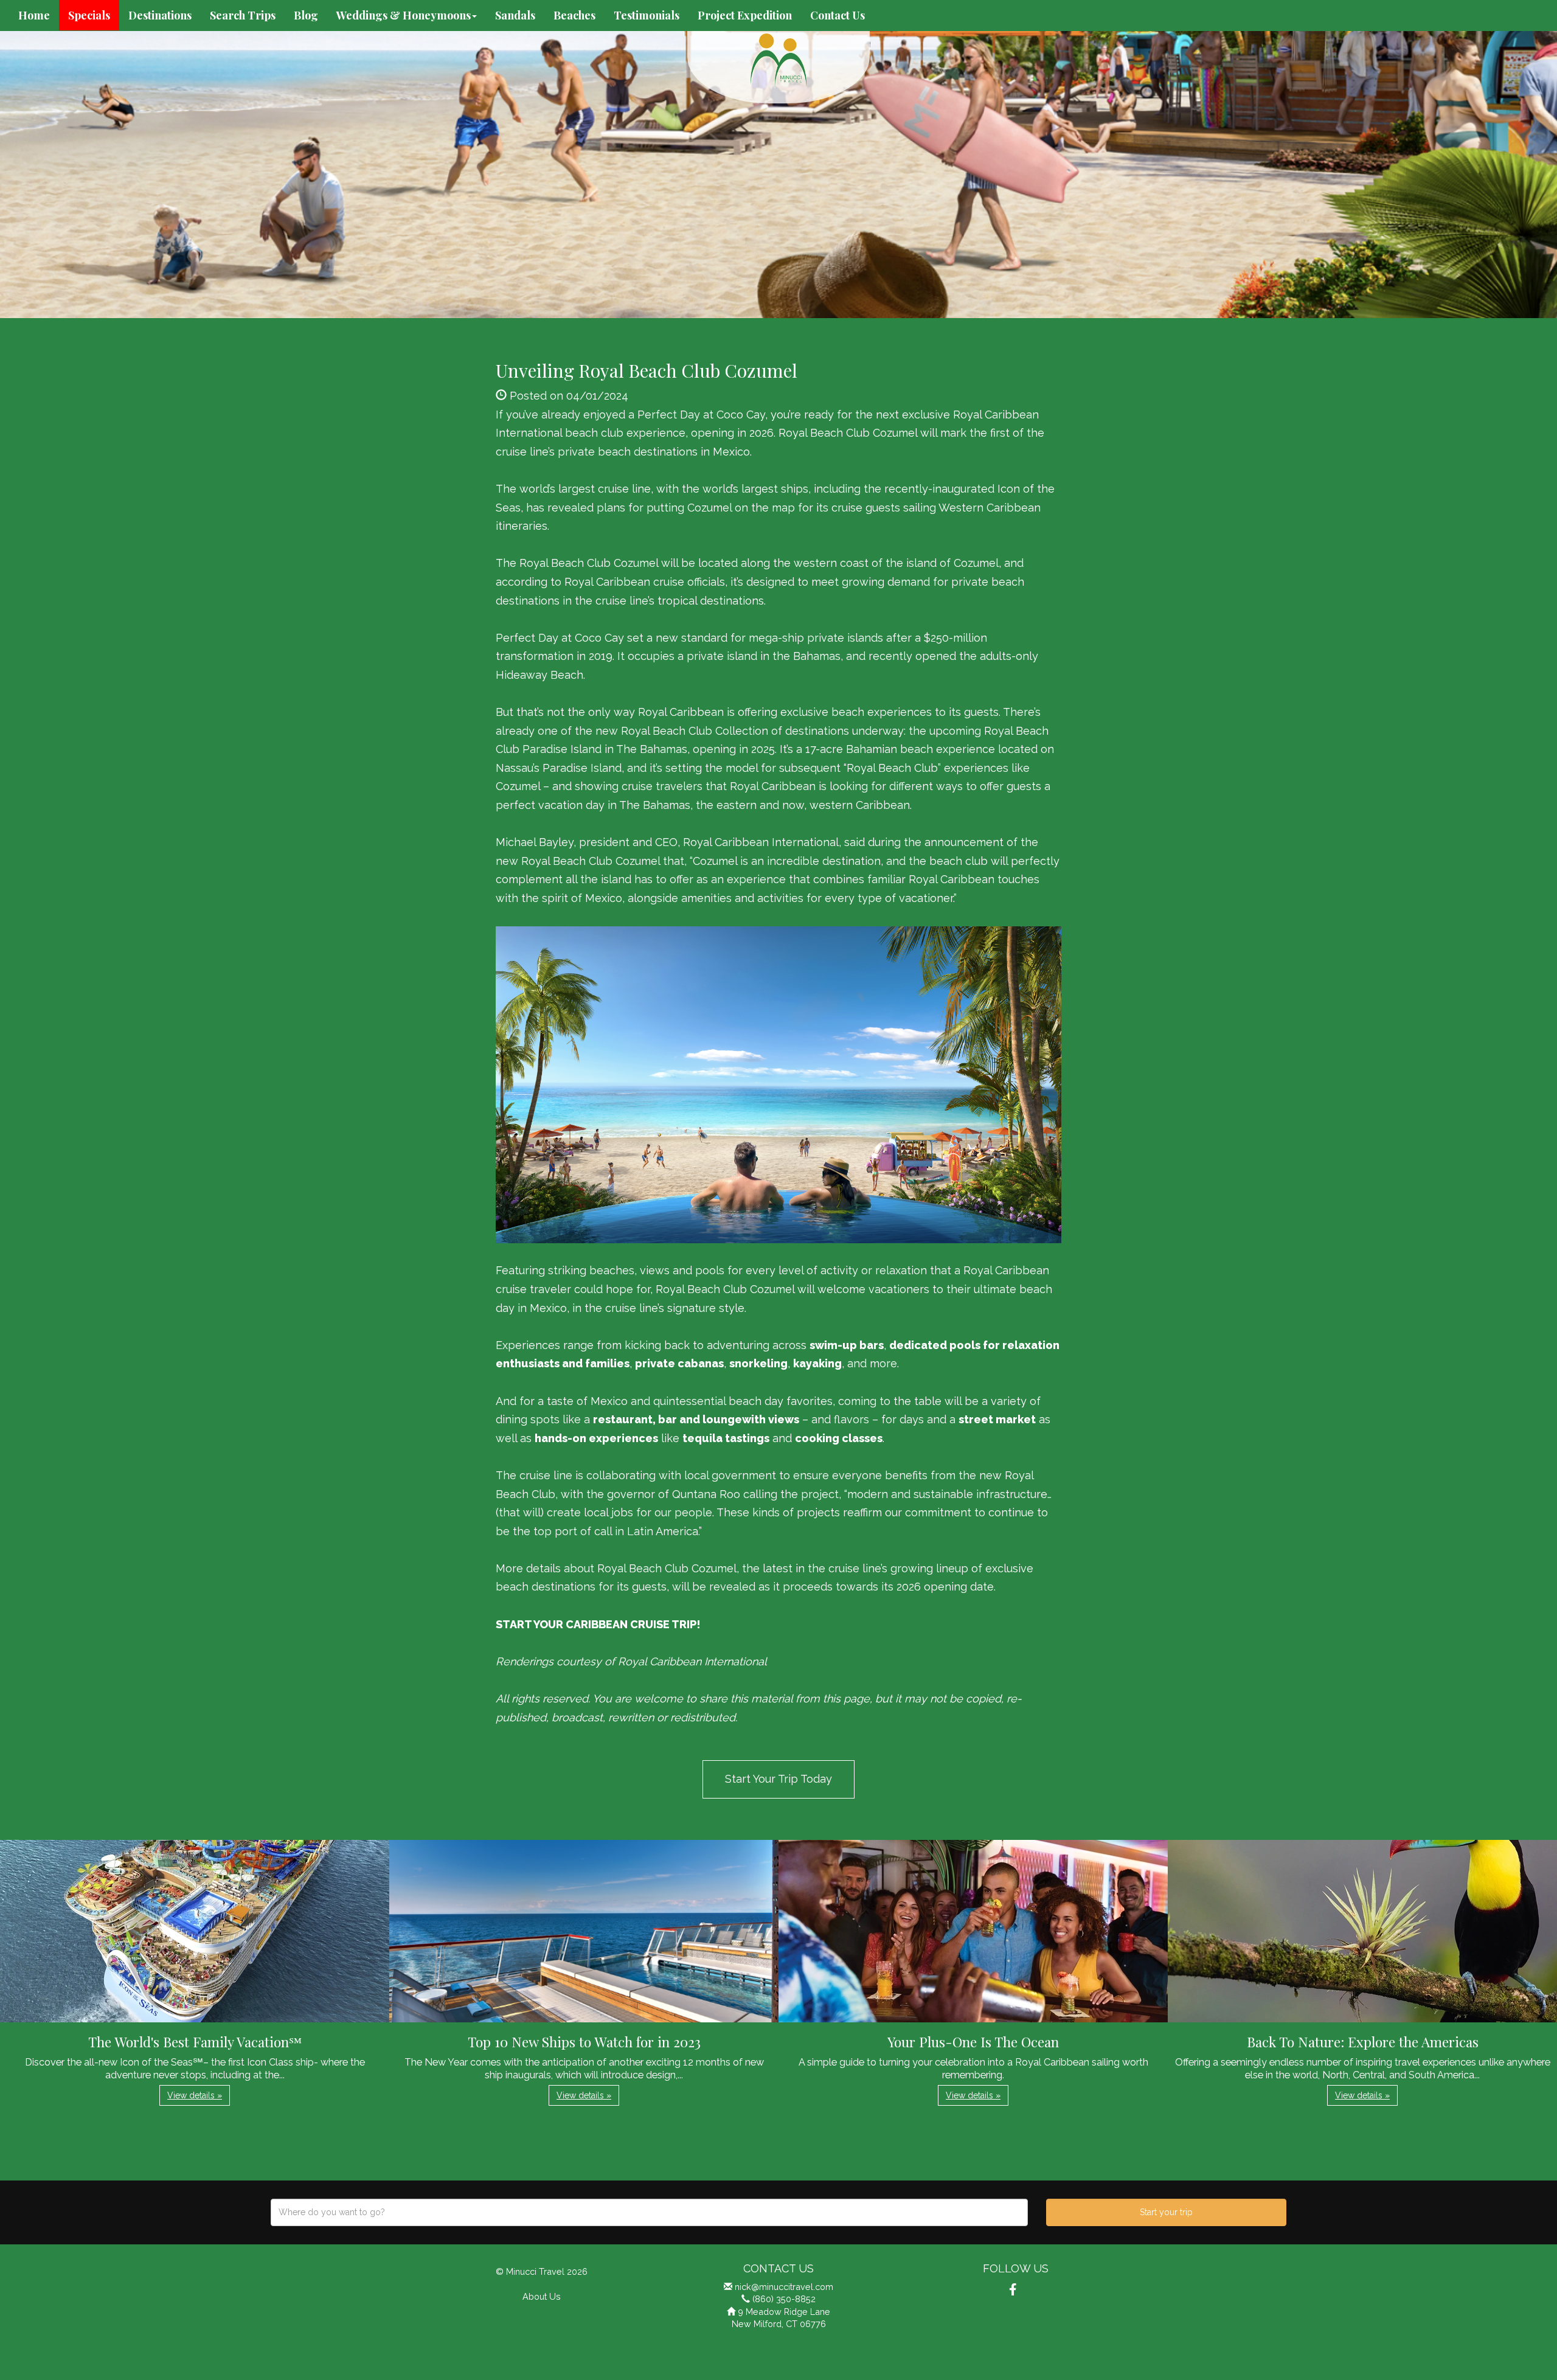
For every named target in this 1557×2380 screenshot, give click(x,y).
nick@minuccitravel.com (784, 2287)
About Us (542, 2296)
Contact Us (837, 15)
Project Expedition (745, 15)
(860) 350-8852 (784, 2299)
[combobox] (649, 2212)
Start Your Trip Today (778, 1779)
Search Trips (243, 15)
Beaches (574, 15)
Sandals (515, 15)
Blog (306, 15)
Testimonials (647, 15)
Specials (89, 15)
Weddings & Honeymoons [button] (404, 15)
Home (34, 15)
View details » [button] (195, 2095)
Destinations (160, 15)
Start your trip (1166, 2212)
